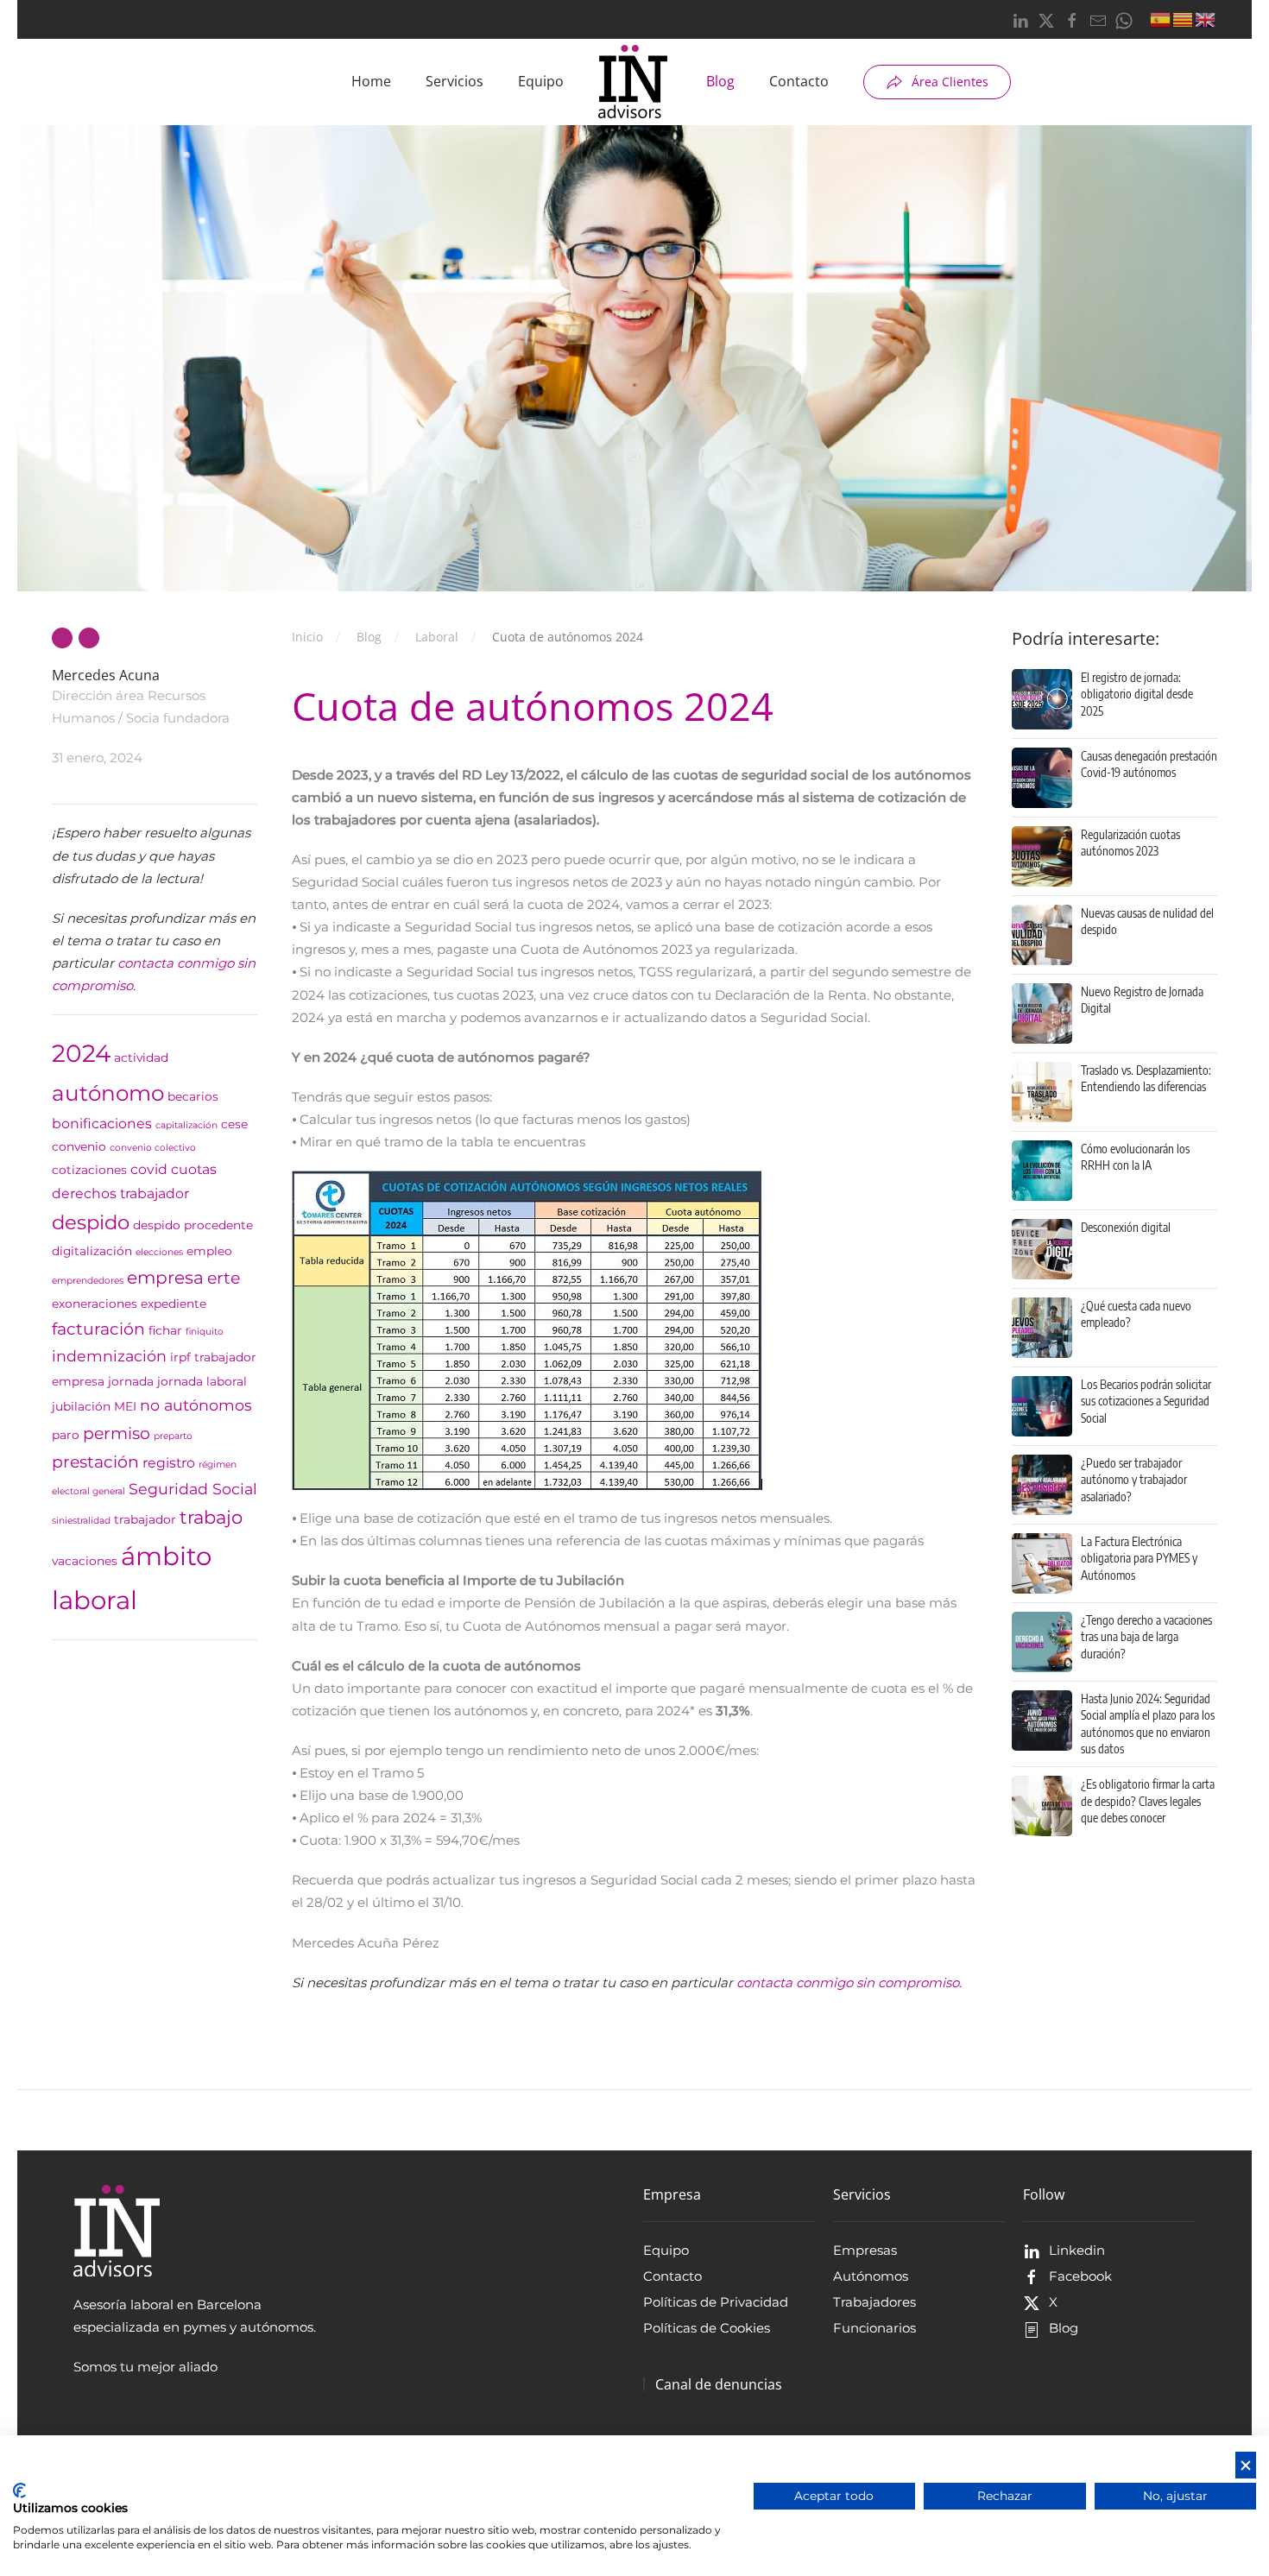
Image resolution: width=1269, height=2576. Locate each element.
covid (149, 1169)
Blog (720, 81)
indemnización (109, 1356)
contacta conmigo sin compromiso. (849, 1983)
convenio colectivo (153, 1148)
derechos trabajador (120, 1193)
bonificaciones (102, 1124)
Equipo (541, 81)
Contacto (799, 81)
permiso (117, 1433)
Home (371, 81)
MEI (125, 1406)
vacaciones (85, 1561)
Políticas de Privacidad (716, 2302)
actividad (141, 1058)
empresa (165, 1277)
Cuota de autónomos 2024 (533, 706)
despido (91, 1222)
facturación (98, 1329)
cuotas (194, 1169)
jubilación (81, 1406)
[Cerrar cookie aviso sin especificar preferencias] (1246, 2465)
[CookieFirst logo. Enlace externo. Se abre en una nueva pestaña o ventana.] (19, 2491)
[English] (1206, 18)
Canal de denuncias (719, 2384)
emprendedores (88, 1281)
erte (224, 1278)
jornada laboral (202, 1381)
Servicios (455, 81)
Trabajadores (874, 2302)
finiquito (205, 1332)
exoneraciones (95, 1304)
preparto (173, 1436)
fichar (165, 1330)
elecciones (159, 1252)
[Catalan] (1184, 18)
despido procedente (193, 1225)
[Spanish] (1161, 18)
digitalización (92, 1251)
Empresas (865, 2250)
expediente (174, 1304)
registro (169, 1463)
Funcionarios (874, 2328)
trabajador (145, 1519)
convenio (79, 1146)
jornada (131, 1381)
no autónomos (196, 1405)
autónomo (108, 1093)
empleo (209, 1251)
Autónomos (871, 2276)
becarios (193, 1096)
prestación (95, 1462)
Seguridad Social (193, 1489)
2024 (81, 1053)
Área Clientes (950, 82)
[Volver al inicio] (635, 82)
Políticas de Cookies (707, 2328)
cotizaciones (89, 1170)
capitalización (186, 1125)
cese (234, 1124)
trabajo (211, 1517)
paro (66, 1435)
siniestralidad (81, 1521)
